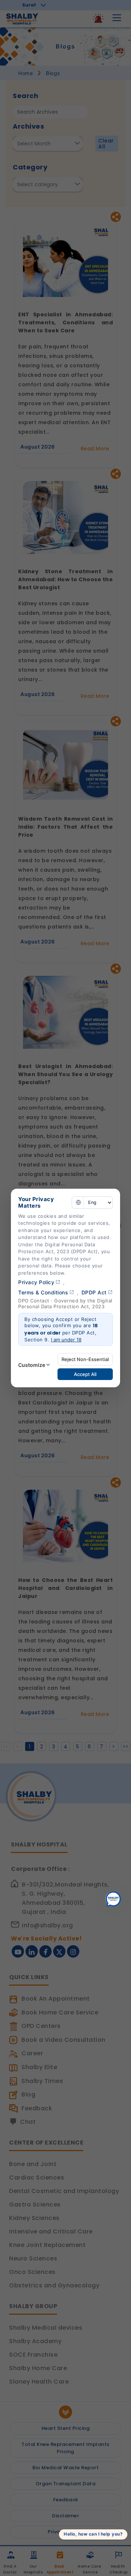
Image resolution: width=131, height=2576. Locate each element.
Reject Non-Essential (85, 1359)
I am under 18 (66, 1340)
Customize (32, 1365)
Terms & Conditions (43, 1292)
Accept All (85, 1374)
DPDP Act (94, 1292)
